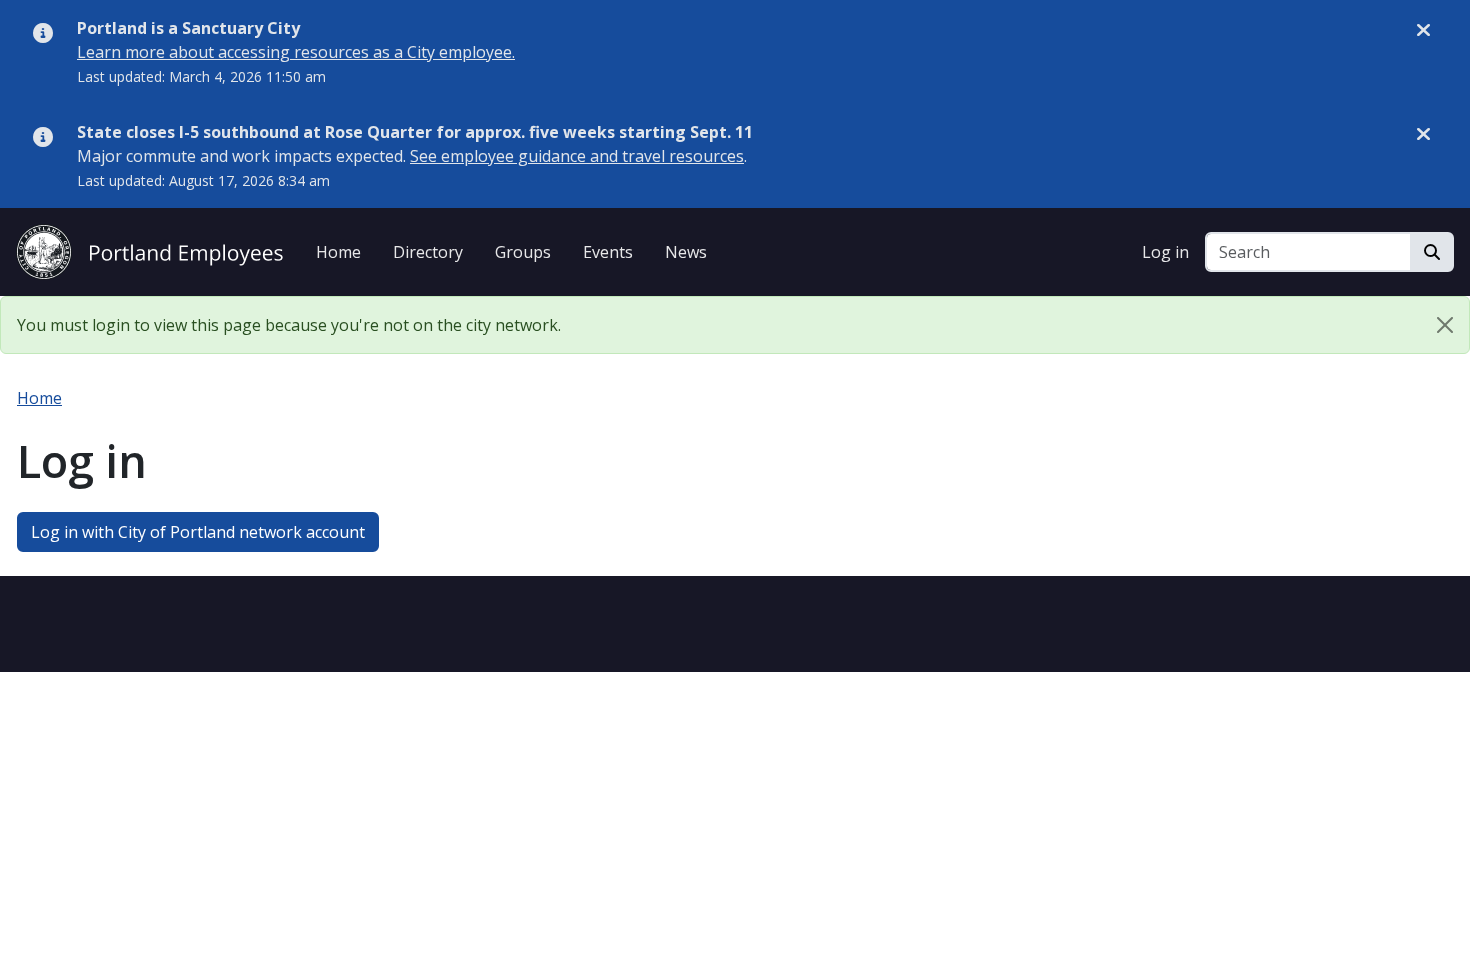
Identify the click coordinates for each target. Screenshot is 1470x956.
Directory (428, 252)
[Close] (1445, 325)
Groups (523, 252)
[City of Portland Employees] (150, 249)
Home (338, 252)
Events (608, 252)
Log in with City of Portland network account (198, 532)
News (686, 252)
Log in (1165, 252)
